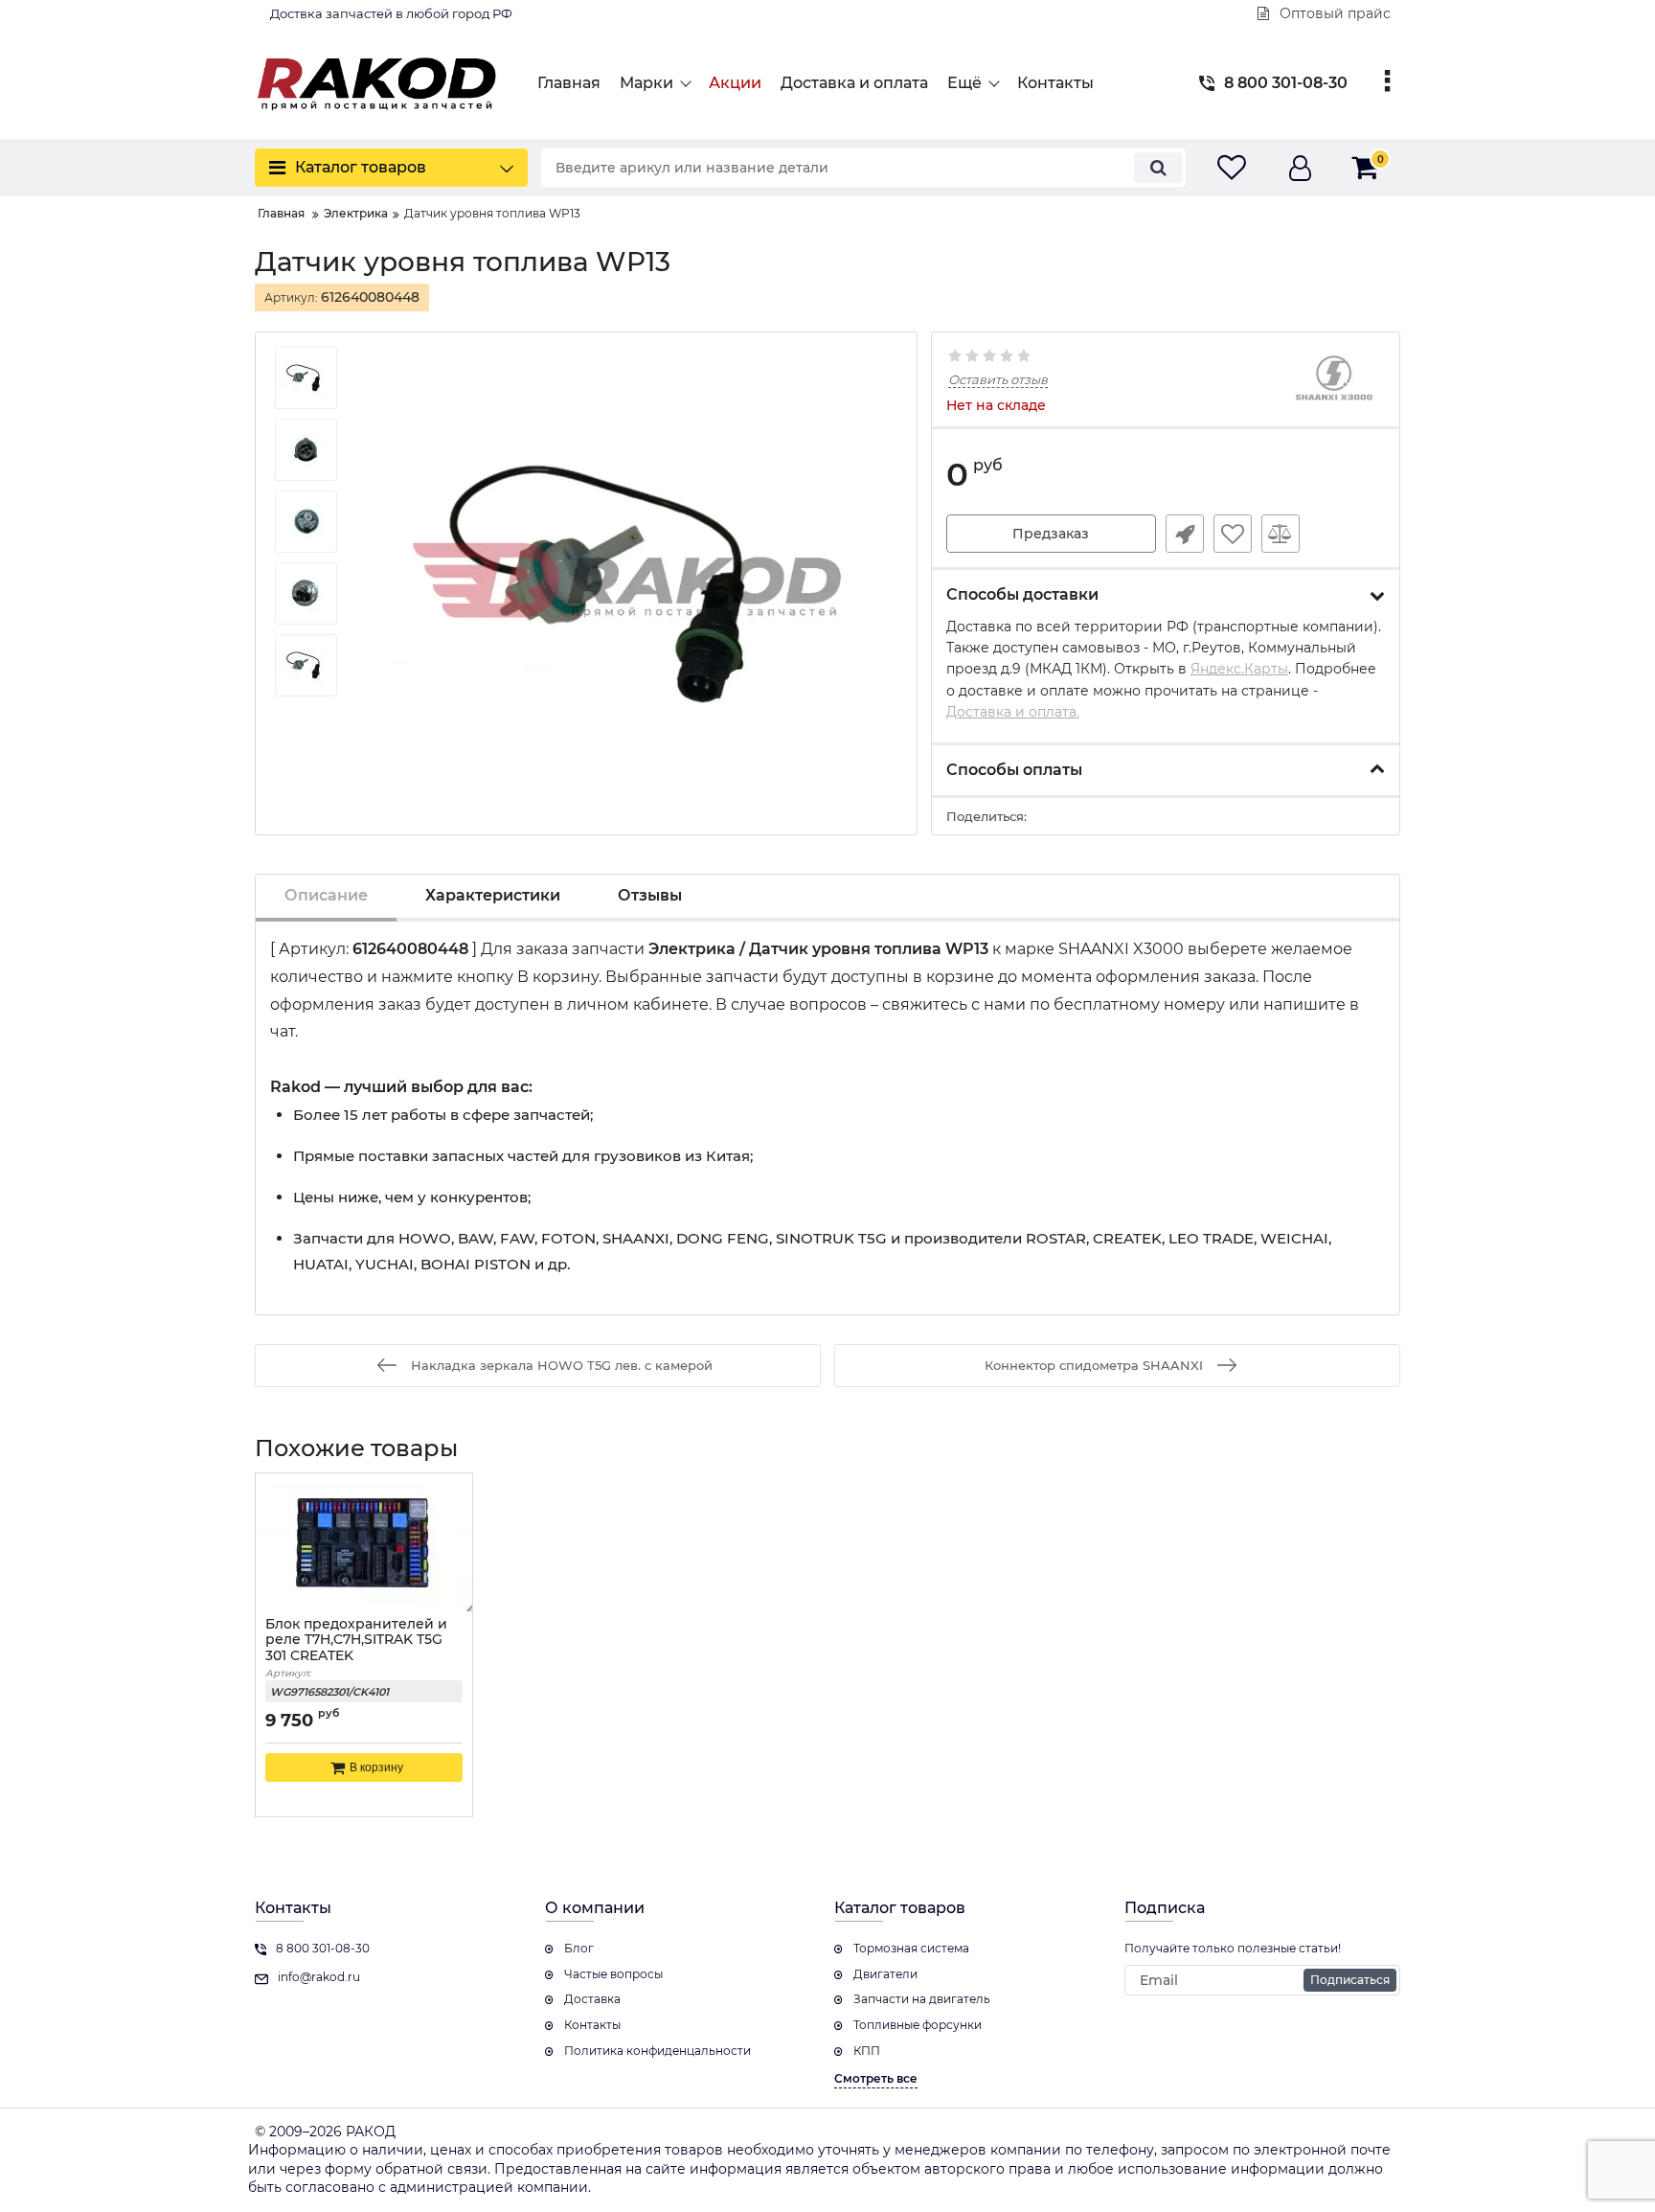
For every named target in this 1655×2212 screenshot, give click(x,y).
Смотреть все (876, 2078)
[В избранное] (1233, 534)
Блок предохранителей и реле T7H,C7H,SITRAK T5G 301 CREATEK (356, 1641)
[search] (1158, 168)
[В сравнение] (1281, 534)
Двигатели (885, 1974)
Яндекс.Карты (1239, 669)
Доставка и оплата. (1013, 712)
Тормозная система (911, 1948)
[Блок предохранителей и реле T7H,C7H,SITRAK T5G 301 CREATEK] (364, 1542)
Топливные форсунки (918, 2025)
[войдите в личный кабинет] (1300, 168)
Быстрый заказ (1185, 534)
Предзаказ (1051, 534)
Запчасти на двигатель (922, 1999)
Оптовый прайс (1333, 13)
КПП (867, 2051)
